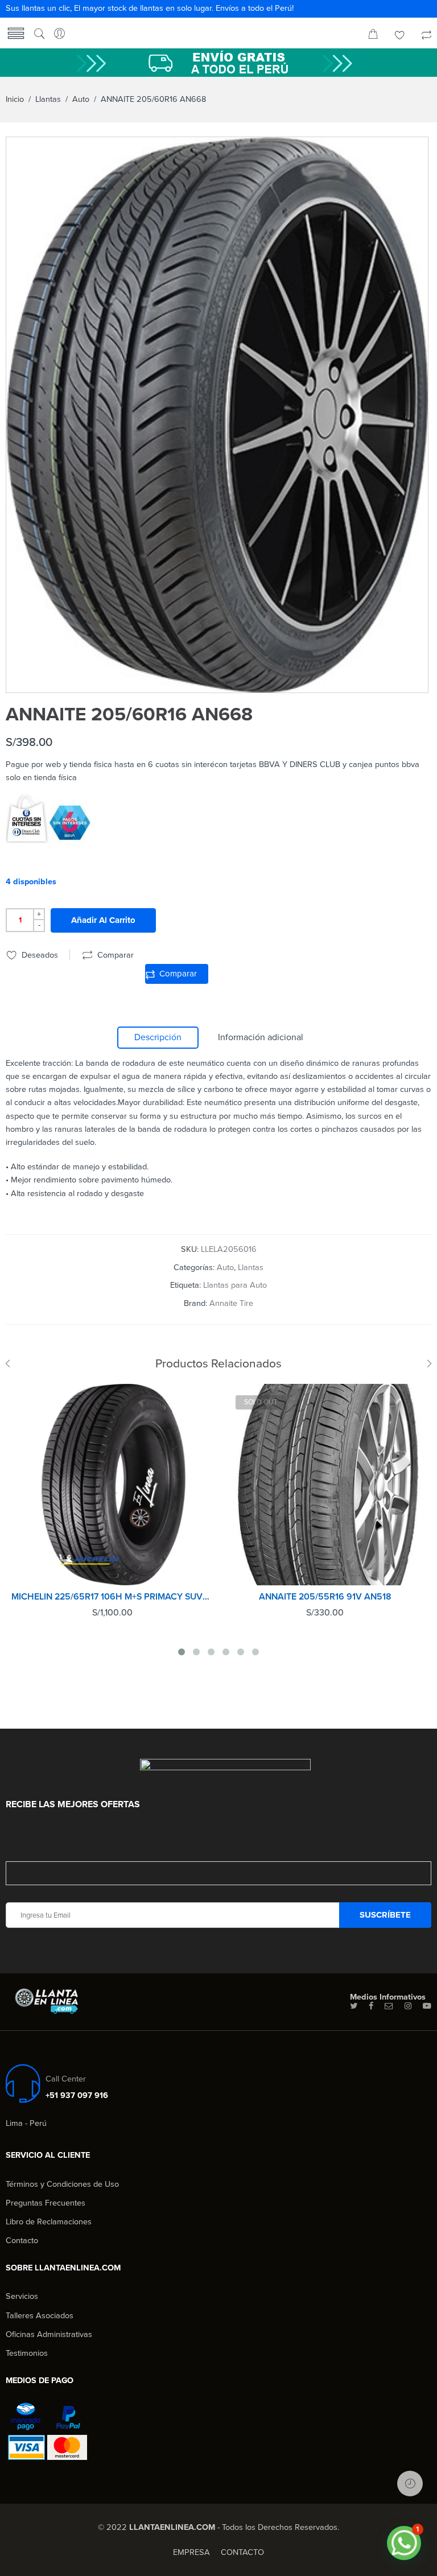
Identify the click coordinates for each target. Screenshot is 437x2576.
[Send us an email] (389, 2006)
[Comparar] (426, 36)
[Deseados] (400, 36)
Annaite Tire (231, 1303)
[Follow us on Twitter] (354, 2006)
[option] (217, 415)
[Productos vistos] (410, 2484)
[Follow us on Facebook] (371, 2006)
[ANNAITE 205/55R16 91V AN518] (325, 1485)
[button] (404, 2543)
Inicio (15, 99)
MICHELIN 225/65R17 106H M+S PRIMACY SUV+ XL (112, 1597)
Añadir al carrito (103, 920)
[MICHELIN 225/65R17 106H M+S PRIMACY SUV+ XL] (112, 1485)
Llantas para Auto (235, 1285)
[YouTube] (427, 2006)
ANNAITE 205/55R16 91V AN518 (325, 1597)
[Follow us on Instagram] (408, 2006)
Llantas (48, 99)
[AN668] (217, 415)
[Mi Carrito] (373, 36)
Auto (81, 99)
